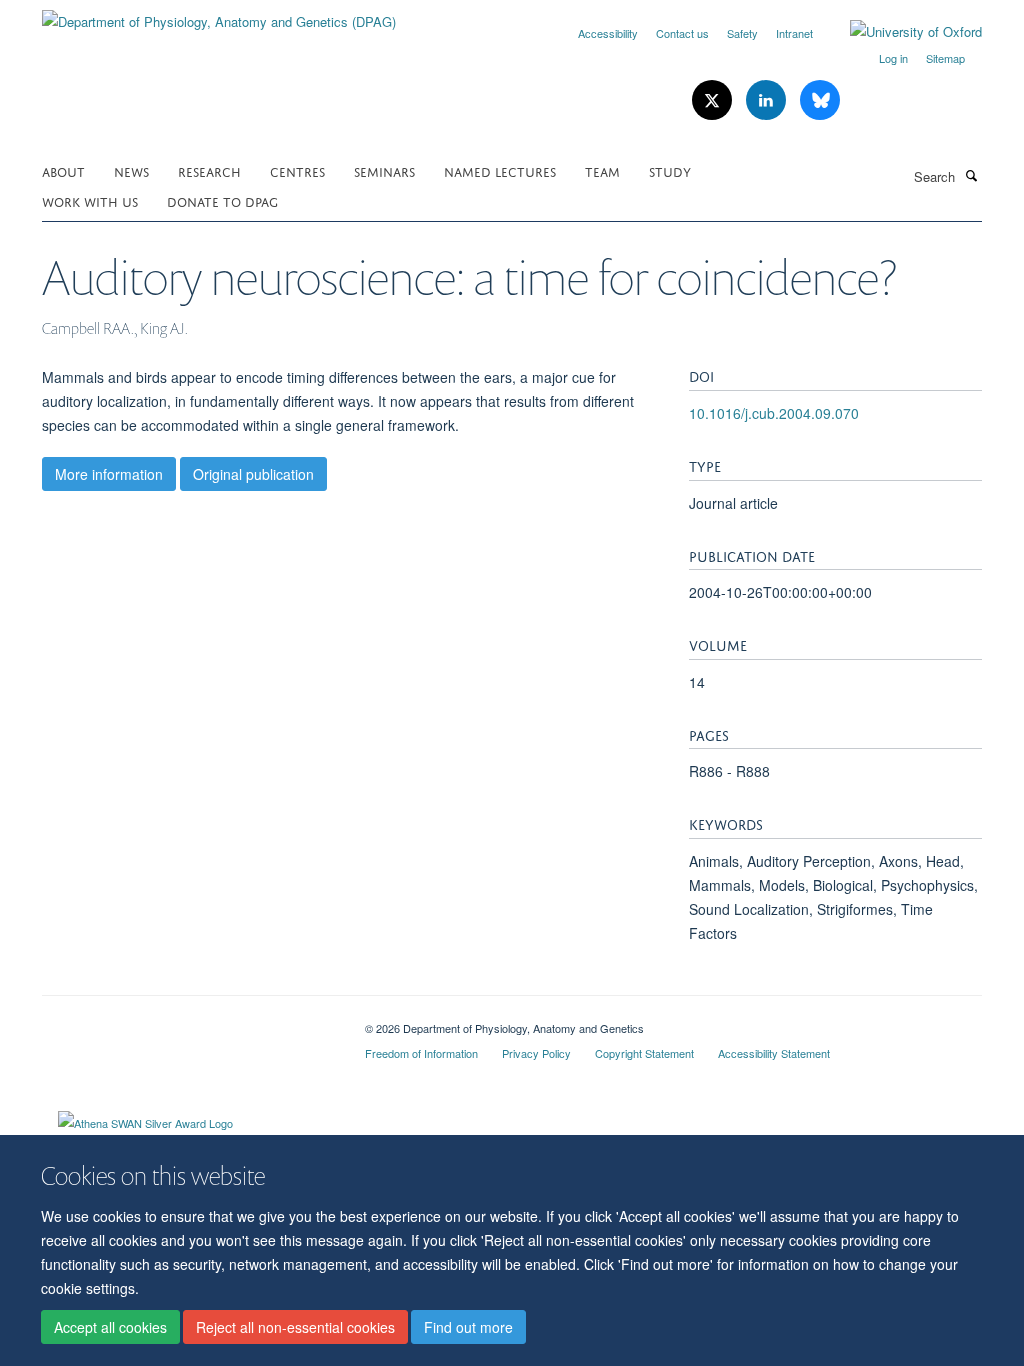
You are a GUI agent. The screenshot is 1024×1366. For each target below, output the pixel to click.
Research (209, 170)
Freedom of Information (421, 1053)
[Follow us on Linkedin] (768, 100)
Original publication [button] (253, 474)
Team (602, 170)
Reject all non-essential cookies (295, 1327)
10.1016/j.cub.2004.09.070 (774, 413)
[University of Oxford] (901, 32)
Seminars (384, 170)
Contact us (682, 33)
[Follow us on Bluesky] (820, 100)
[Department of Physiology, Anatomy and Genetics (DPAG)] (219, 14)
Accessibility (608, 33)
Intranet (794, 33)
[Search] (971, 175)
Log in (893, 58)
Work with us (90, 200)
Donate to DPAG (222, 200)
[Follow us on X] (714, 100)
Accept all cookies (110, 1327)
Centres (297, 170)
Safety (742, 33)
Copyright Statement (644, 1053)
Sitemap (945, 58)
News (131, 170)
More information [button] (109, 474)
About (63, 170)
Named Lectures (500, 170)
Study (670, 170)
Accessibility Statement (774, 1053)
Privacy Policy (536, 1053)
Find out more (468, 1327)
